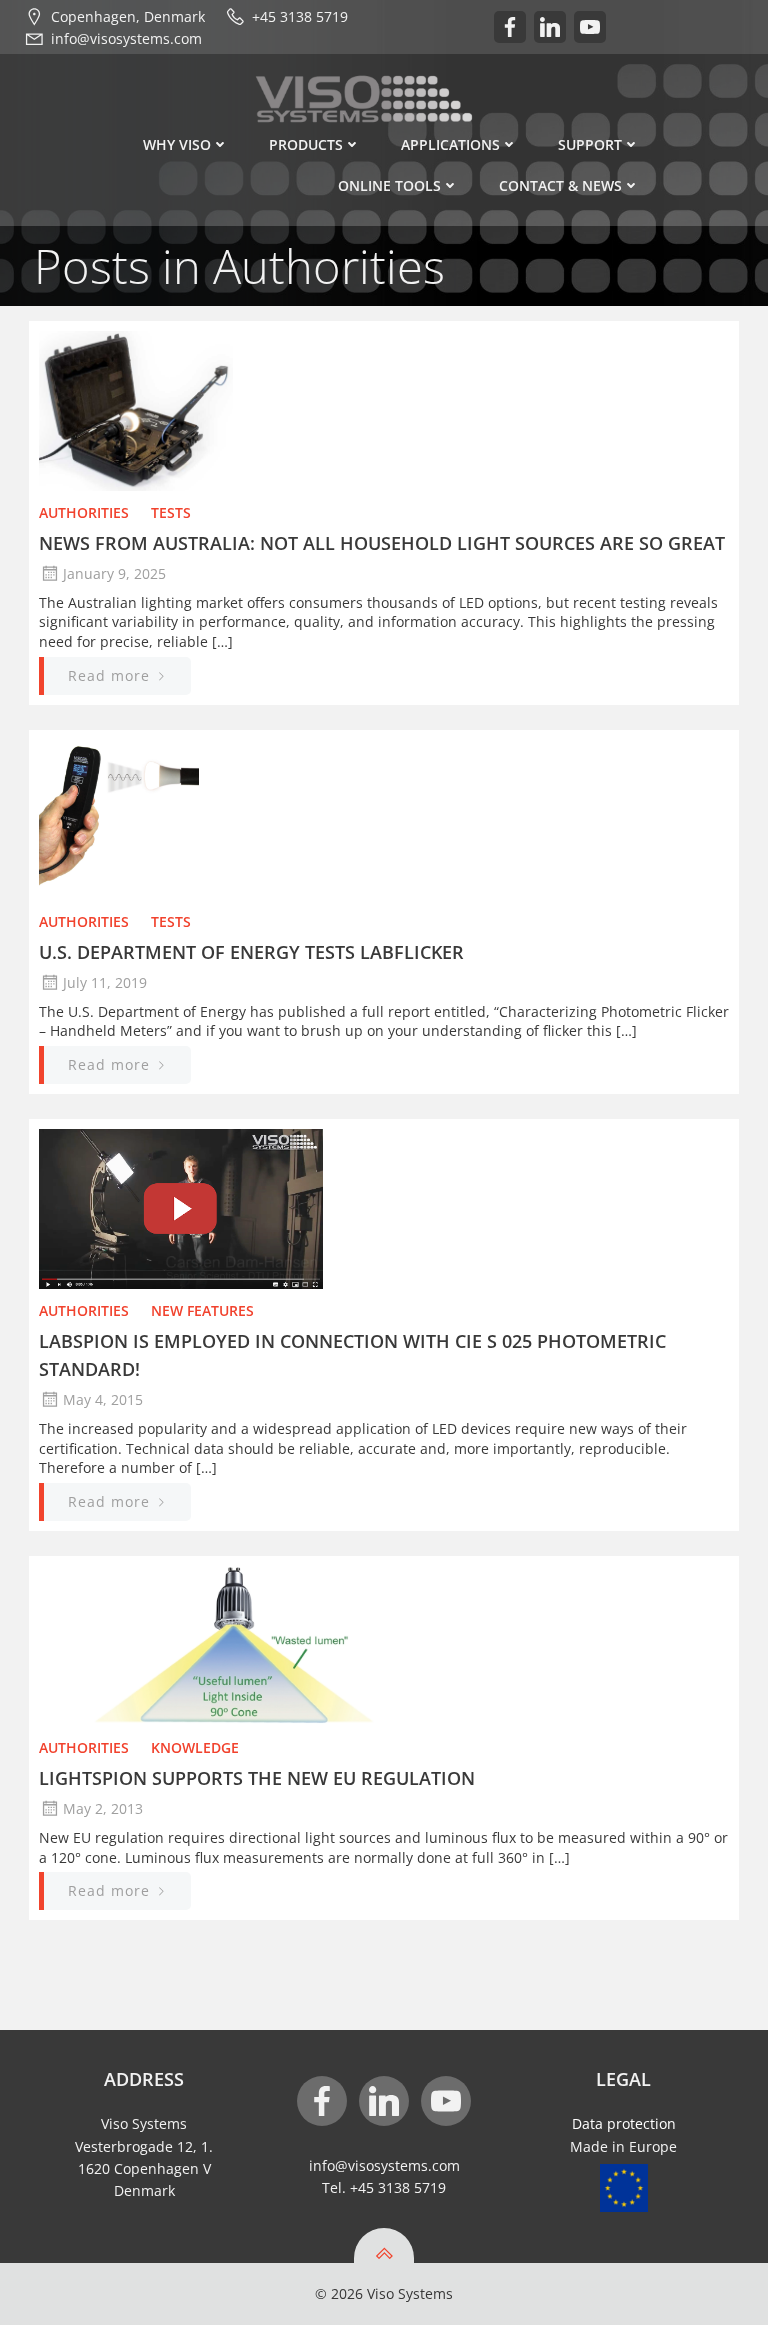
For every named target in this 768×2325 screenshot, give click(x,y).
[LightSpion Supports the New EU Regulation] (384, 1644)
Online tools (389, 185)
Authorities (84, 512)
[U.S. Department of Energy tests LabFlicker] (384, 817)
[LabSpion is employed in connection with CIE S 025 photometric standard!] (384, 1207)
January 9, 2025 (114, 573)
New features (202, 1310)
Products (306, 144)
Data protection (624, 2123)
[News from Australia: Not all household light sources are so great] (384, 408)
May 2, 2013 (103, 1808)
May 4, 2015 (103, 1399)
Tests (171, 512)
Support (590, 144)
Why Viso (177, 144)
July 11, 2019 (105, 982)
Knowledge (195, 1747)
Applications (450, 144)
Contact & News (560, 185)
